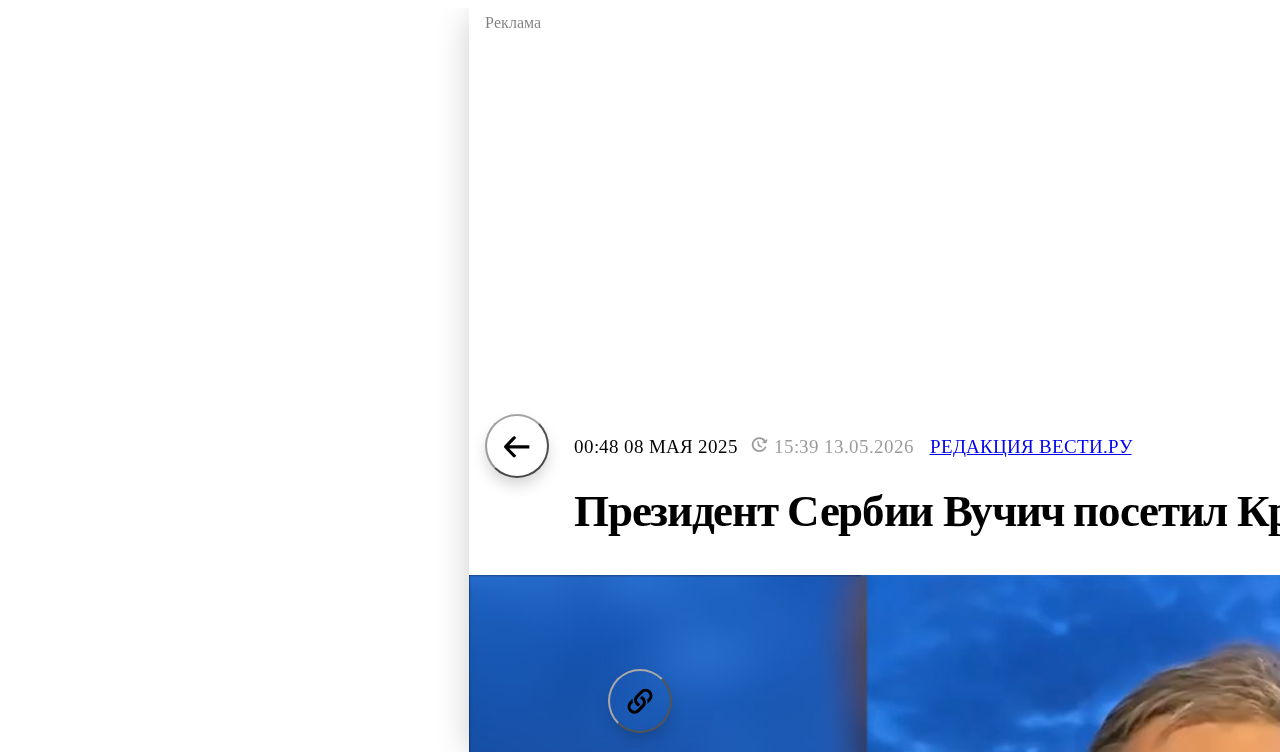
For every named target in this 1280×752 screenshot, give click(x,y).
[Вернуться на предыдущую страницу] (517, 446)
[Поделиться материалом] (640, 701)
